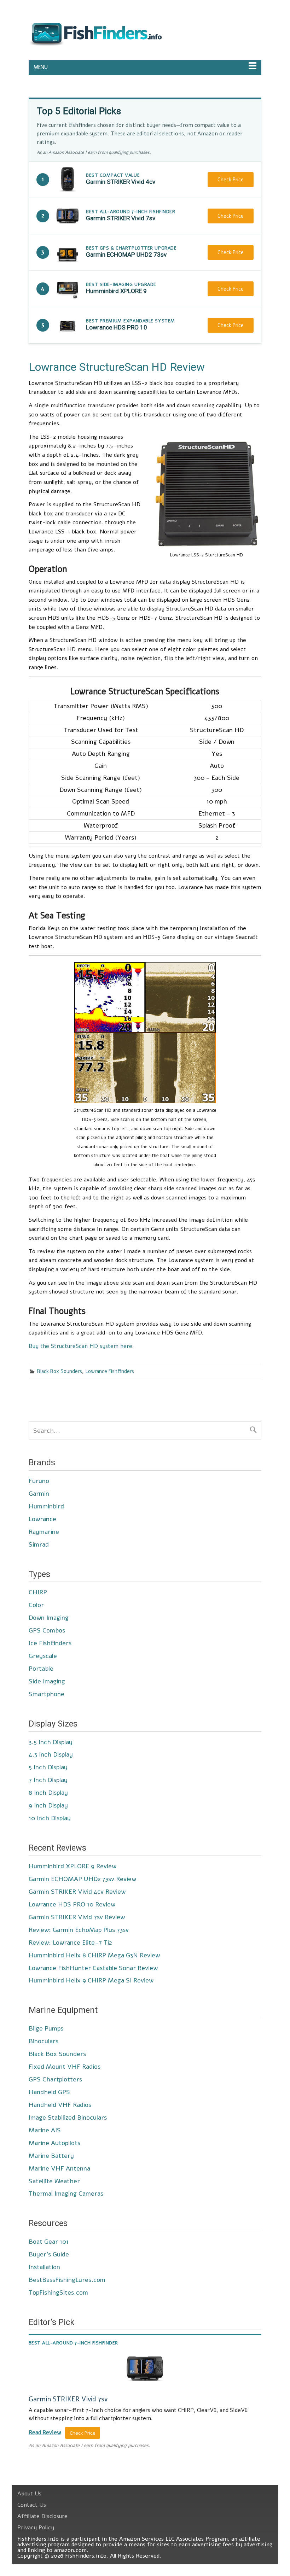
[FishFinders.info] (95, 46)
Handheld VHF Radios (60, 2105)
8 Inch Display (48, 1793)
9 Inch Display (48, 1805)
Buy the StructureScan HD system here (80, 1346)
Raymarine (44, 1532)
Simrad (39, 1544)
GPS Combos (47, 1630)
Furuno (39, 1481)
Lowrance (42, 1519)
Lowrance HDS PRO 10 (117, 327)
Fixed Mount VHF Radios (65, 2067)
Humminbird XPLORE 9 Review (72, 1866)
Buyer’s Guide (49, 2254)
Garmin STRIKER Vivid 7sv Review (77, 1917)
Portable (41, 1669)
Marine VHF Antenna (59, 2168)
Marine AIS (45, 2130)
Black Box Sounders (60, 1371)
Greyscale (43, 1656)
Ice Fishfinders (50, 1643)
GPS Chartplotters (55, 2079)
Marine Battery (51, 2156)
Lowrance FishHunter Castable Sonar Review (93, 1968)
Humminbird (46, 1506)
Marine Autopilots (54, 2143)
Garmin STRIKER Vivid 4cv (121, 182)
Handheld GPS (49, 2092)
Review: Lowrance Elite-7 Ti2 (70, 1943)
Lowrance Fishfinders (110, 1371)
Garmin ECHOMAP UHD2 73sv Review (82, 1879)
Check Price (231, 180)
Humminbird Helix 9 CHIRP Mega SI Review (91, 1980)
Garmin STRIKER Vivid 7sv (121, 218)
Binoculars (43, 2041)
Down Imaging (49, 1618)
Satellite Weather (54, 2181)
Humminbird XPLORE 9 (116, 291)
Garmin (39, 1494)
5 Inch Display (48, 1767)
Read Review (45, 2432)
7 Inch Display (48, 1780)
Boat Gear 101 (49, 2242)
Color (36, 1605)
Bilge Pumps (46, 2028)
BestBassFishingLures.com (67, 2280)
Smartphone (47, 1694)
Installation (44, 2267)
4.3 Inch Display (51, 1754)
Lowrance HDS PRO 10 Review (72, 1904)
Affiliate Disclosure (42, 2516)
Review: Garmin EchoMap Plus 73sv (79, 1930)
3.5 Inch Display (51, 1742)
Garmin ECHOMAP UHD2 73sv (126, 255)
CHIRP (38, 1592)
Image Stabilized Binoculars (68, 2118)
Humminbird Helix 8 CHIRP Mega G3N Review (94, 1955)
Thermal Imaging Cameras (66, 2194)
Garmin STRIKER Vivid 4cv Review (77, 1892)
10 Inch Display (50, 1818)
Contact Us (32, 2505)
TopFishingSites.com (58, 2292)
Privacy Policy (36, 2528)
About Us (29, 2494)
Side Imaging (47, 1681)
